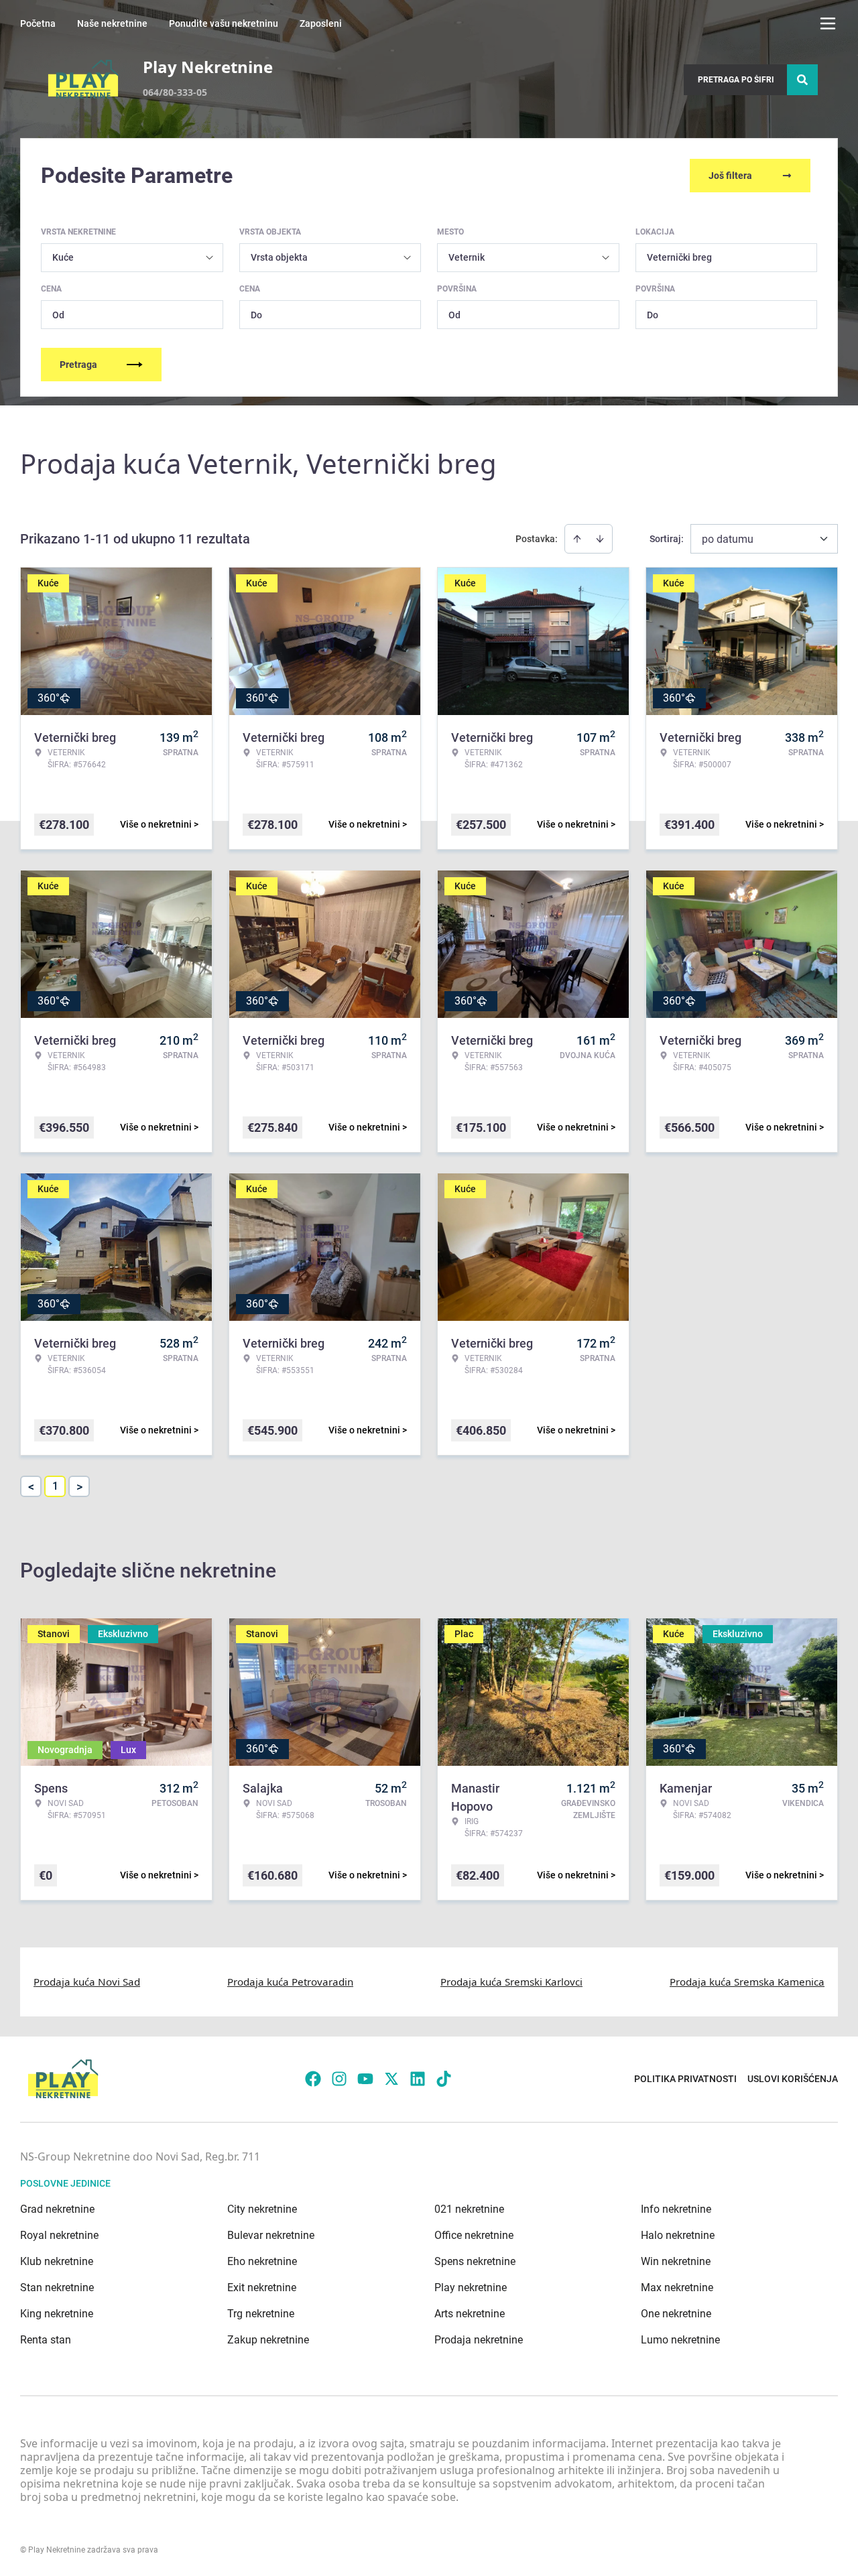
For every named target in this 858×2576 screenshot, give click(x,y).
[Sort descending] (600, 539)
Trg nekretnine (261, 2314)
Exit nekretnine (262, 2288)
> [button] (79, 1487)
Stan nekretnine (57, 2288)
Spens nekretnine (475, 2261)
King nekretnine (57, 2314)
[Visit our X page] (391, 2079)
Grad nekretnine (57, 2209)
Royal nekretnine (59, 2235)
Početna (38, 23)
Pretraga (78, 365)
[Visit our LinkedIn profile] (418, 2079)
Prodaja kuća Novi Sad (87, 1982)
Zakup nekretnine (268, 2340)
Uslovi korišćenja (793, 2079)
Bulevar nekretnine (271, 2235)
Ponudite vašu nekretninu (224, 23)
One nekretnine (676, 2314)
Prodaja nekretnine (479, 2340)
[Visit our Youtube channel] (365, 2079)
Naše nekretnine (112, 23)
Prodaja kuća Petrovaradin (290, 1982)
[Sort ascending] (577, 539)
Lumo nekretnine (680, 2340)
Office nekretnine (474, 2235)
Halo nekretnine (678, 2235)
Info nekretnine (676, 2209)
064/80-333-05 (175, 92)
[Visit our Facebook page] (313, 2079)
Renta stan (46, 2340)
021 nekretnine (469, 2209)
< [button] (31, 1487)
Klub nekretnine (57, 2261)
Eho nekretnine (262, 2261)
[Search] (802, 80)
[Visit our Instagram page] (339, 2079)
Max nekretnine (677, 2288)
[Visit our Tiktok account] (444, 2079)
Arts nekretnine (470, 2314)
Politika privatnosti (685, 2079)
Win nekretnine (676, 2261)
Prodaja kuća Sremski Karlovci (511, 1982)
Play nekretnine (471, 2288)
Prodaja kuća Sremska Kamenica (747, 1982)
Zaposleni (321, 23)
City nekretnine (262, 2209)
